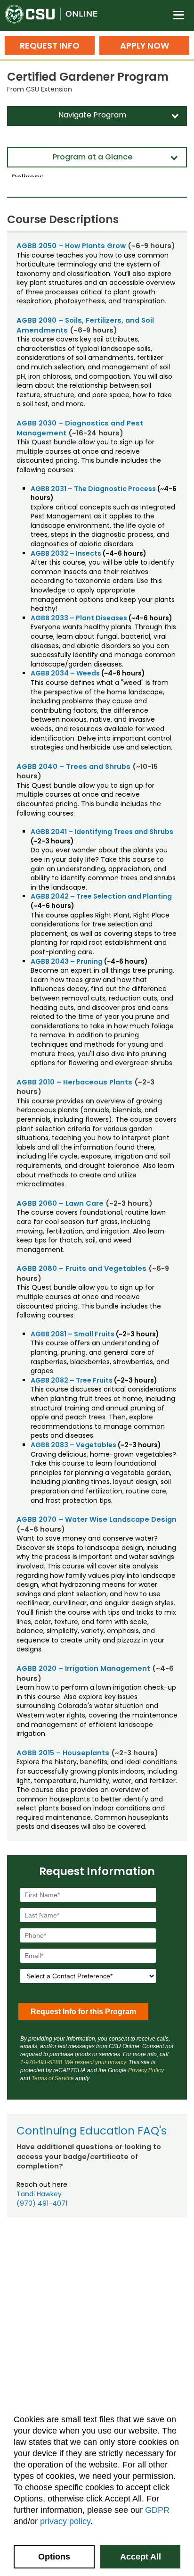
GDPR (157, 2510)
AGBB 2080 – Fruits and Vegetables (81, 1268)
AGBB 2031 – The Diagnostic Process (93, 489)
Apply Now (145, 46)
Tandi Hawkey (39, 2194)
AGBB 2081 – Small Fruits (73, 1334)
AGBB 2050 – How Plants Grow (71, 246)
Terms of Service (53, 2078)
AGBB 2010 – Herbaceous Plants (74, 1082)
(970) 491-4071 (42, 2203)
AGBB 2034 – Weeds (65, 673)
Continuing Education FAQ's (92, 2131)
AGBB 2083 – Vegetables (73, 1445)
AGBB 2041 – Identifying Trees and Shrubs (102, 832)
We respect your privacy (95, 2062)
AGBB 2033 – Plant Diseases (79, 618)
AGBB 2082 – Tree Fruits (72, 1380)
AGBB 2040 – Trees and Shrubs (73, 767)
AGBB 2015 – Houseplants (63, 1753)
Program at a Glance (93, 157)
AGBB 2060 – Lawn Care (60, 1203)
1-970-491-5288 (41, 2062)
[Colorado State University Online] (57, 16)
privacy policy (65, 2521)
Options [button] (54, 2557)
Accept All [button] (141, 2557)
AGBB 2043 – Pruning (67, 961)
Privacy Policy (146, 2070)
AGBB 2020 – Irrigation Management (83, 1668)
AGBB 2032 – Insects (66, 553)
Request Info (50, 46)
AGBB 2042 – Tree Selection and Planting (101, 896)
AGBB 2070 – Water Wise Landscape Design (97, 1519)
